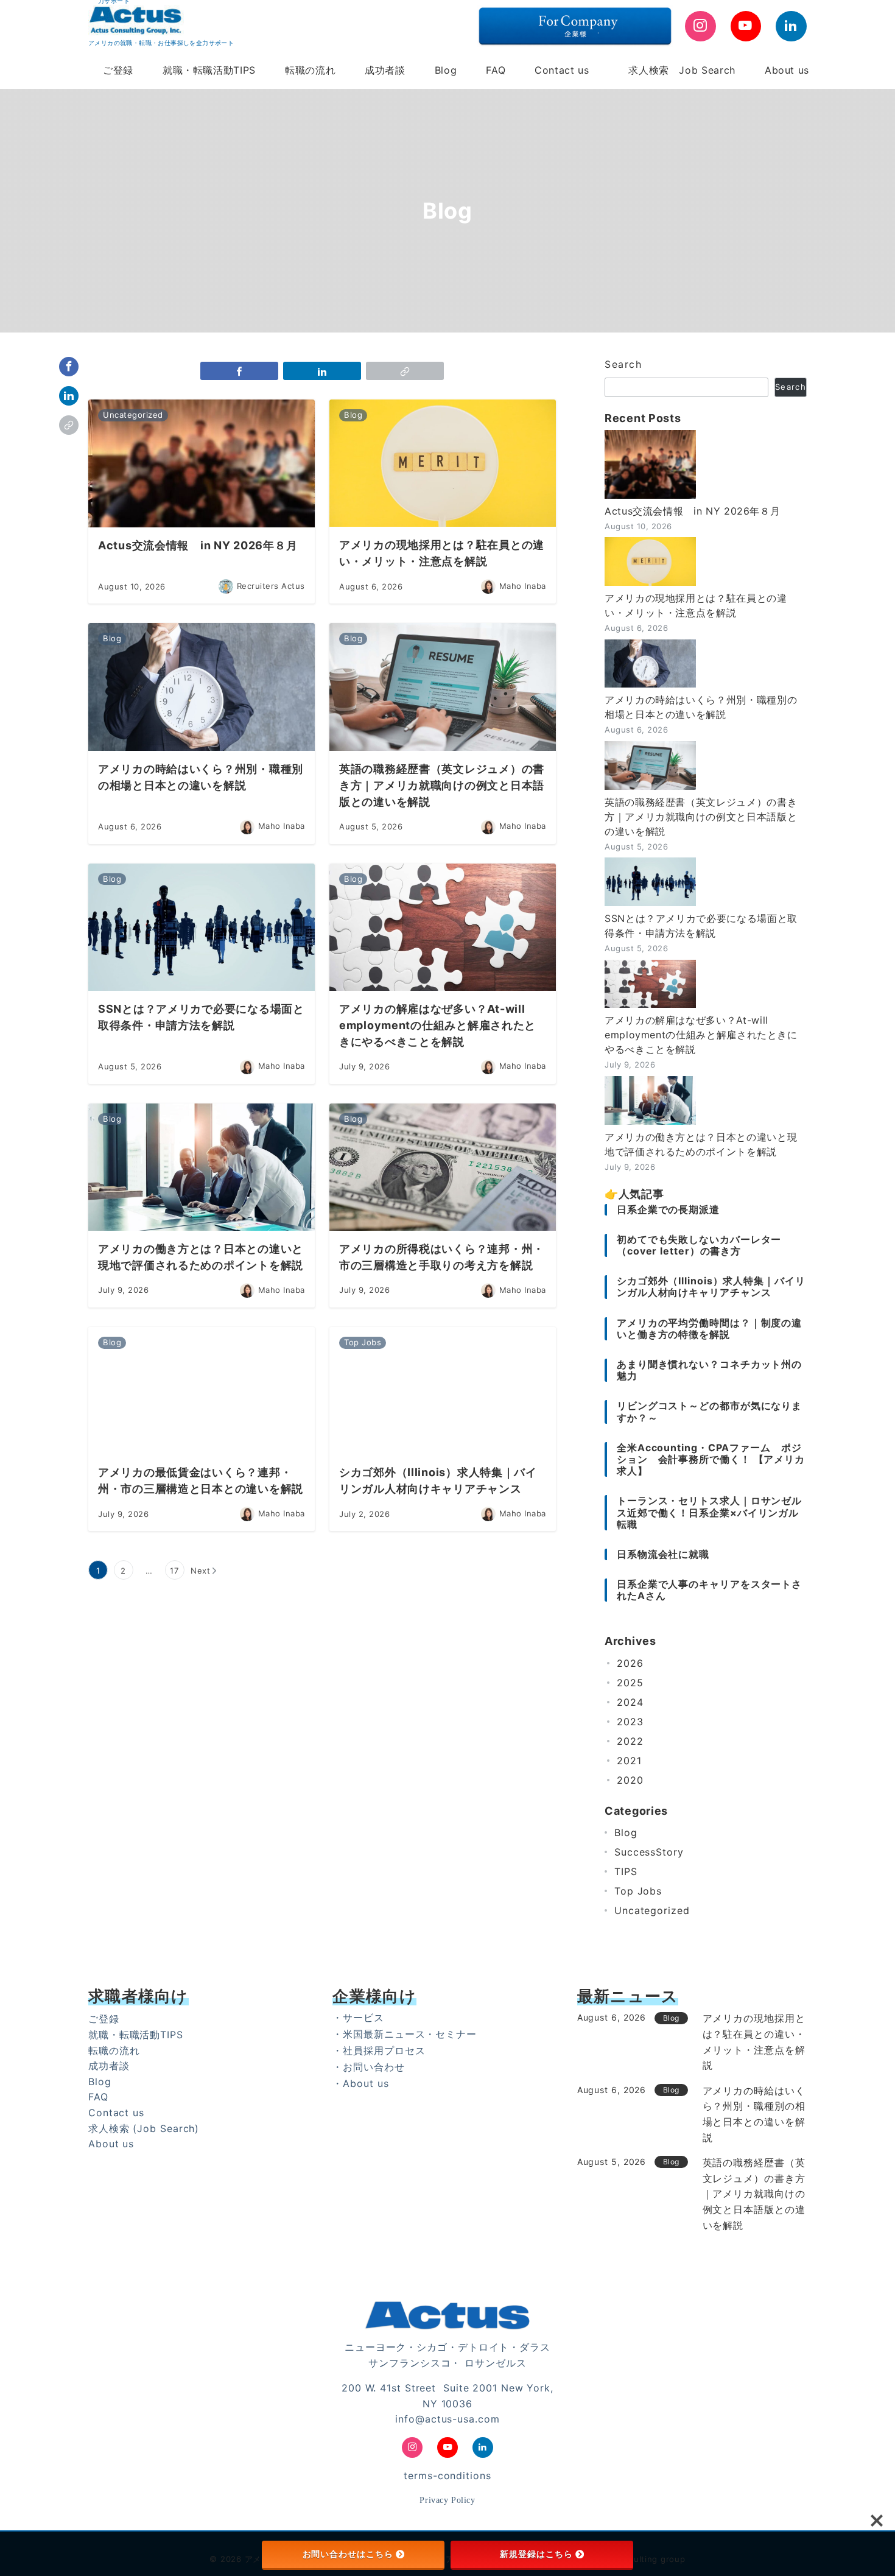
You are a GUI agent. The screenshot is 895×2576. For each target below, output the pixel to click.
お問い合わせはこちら (348, 2554)
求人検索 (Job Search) (144, 2128)
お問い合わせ (374, 2067)
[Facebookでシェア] (69, 367)
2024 (630, 1702)
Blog (626, 1832)
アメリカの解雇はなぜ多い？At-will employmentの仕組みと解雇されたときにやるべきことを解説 (701, 1035)
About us (111, 2144)
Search (623, 364)
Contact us (116, 2113)
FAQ (98, 2097)
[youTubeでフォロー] (746, 26)
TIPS (626, 1871)
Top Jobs (638, 1891)
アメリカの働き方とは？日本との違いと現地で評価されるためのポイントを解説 (701, 1144)
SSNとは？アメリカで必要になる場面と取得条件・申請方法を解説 (701, 926)
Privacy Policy (447, 2500)
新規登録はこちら (536, 2554)
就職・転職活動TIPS (136, 2035)
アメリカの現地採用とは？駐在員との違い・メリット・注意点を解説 (696, 605)
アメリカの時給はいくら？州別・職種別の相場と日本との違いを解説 (701, 707)
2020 (630, 1780)
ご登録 (104, 2019)
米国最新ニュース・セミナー (410, 2034)
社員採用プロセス (384, 2050)
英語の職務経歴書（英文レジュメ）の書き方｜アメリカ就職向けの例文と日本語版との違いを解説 (701, 817)
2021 (629, 1761)
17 (174, 1571)
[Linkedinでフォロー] (791, 26)
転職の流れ (114, 2050)
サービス (363, 2018)
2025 (630, 1683)
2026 (630, 1663)
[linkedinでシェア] (69, 396)
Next (201, 1571)
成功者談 (109, 2066)
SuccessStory (649, 1852)
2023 (630, 1722)
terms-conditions (447, 2476)
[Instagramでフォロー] (700, 26)
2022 (630, 1741)
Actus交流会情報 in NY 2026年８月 (692, 511)
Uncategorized (652, 1910)
